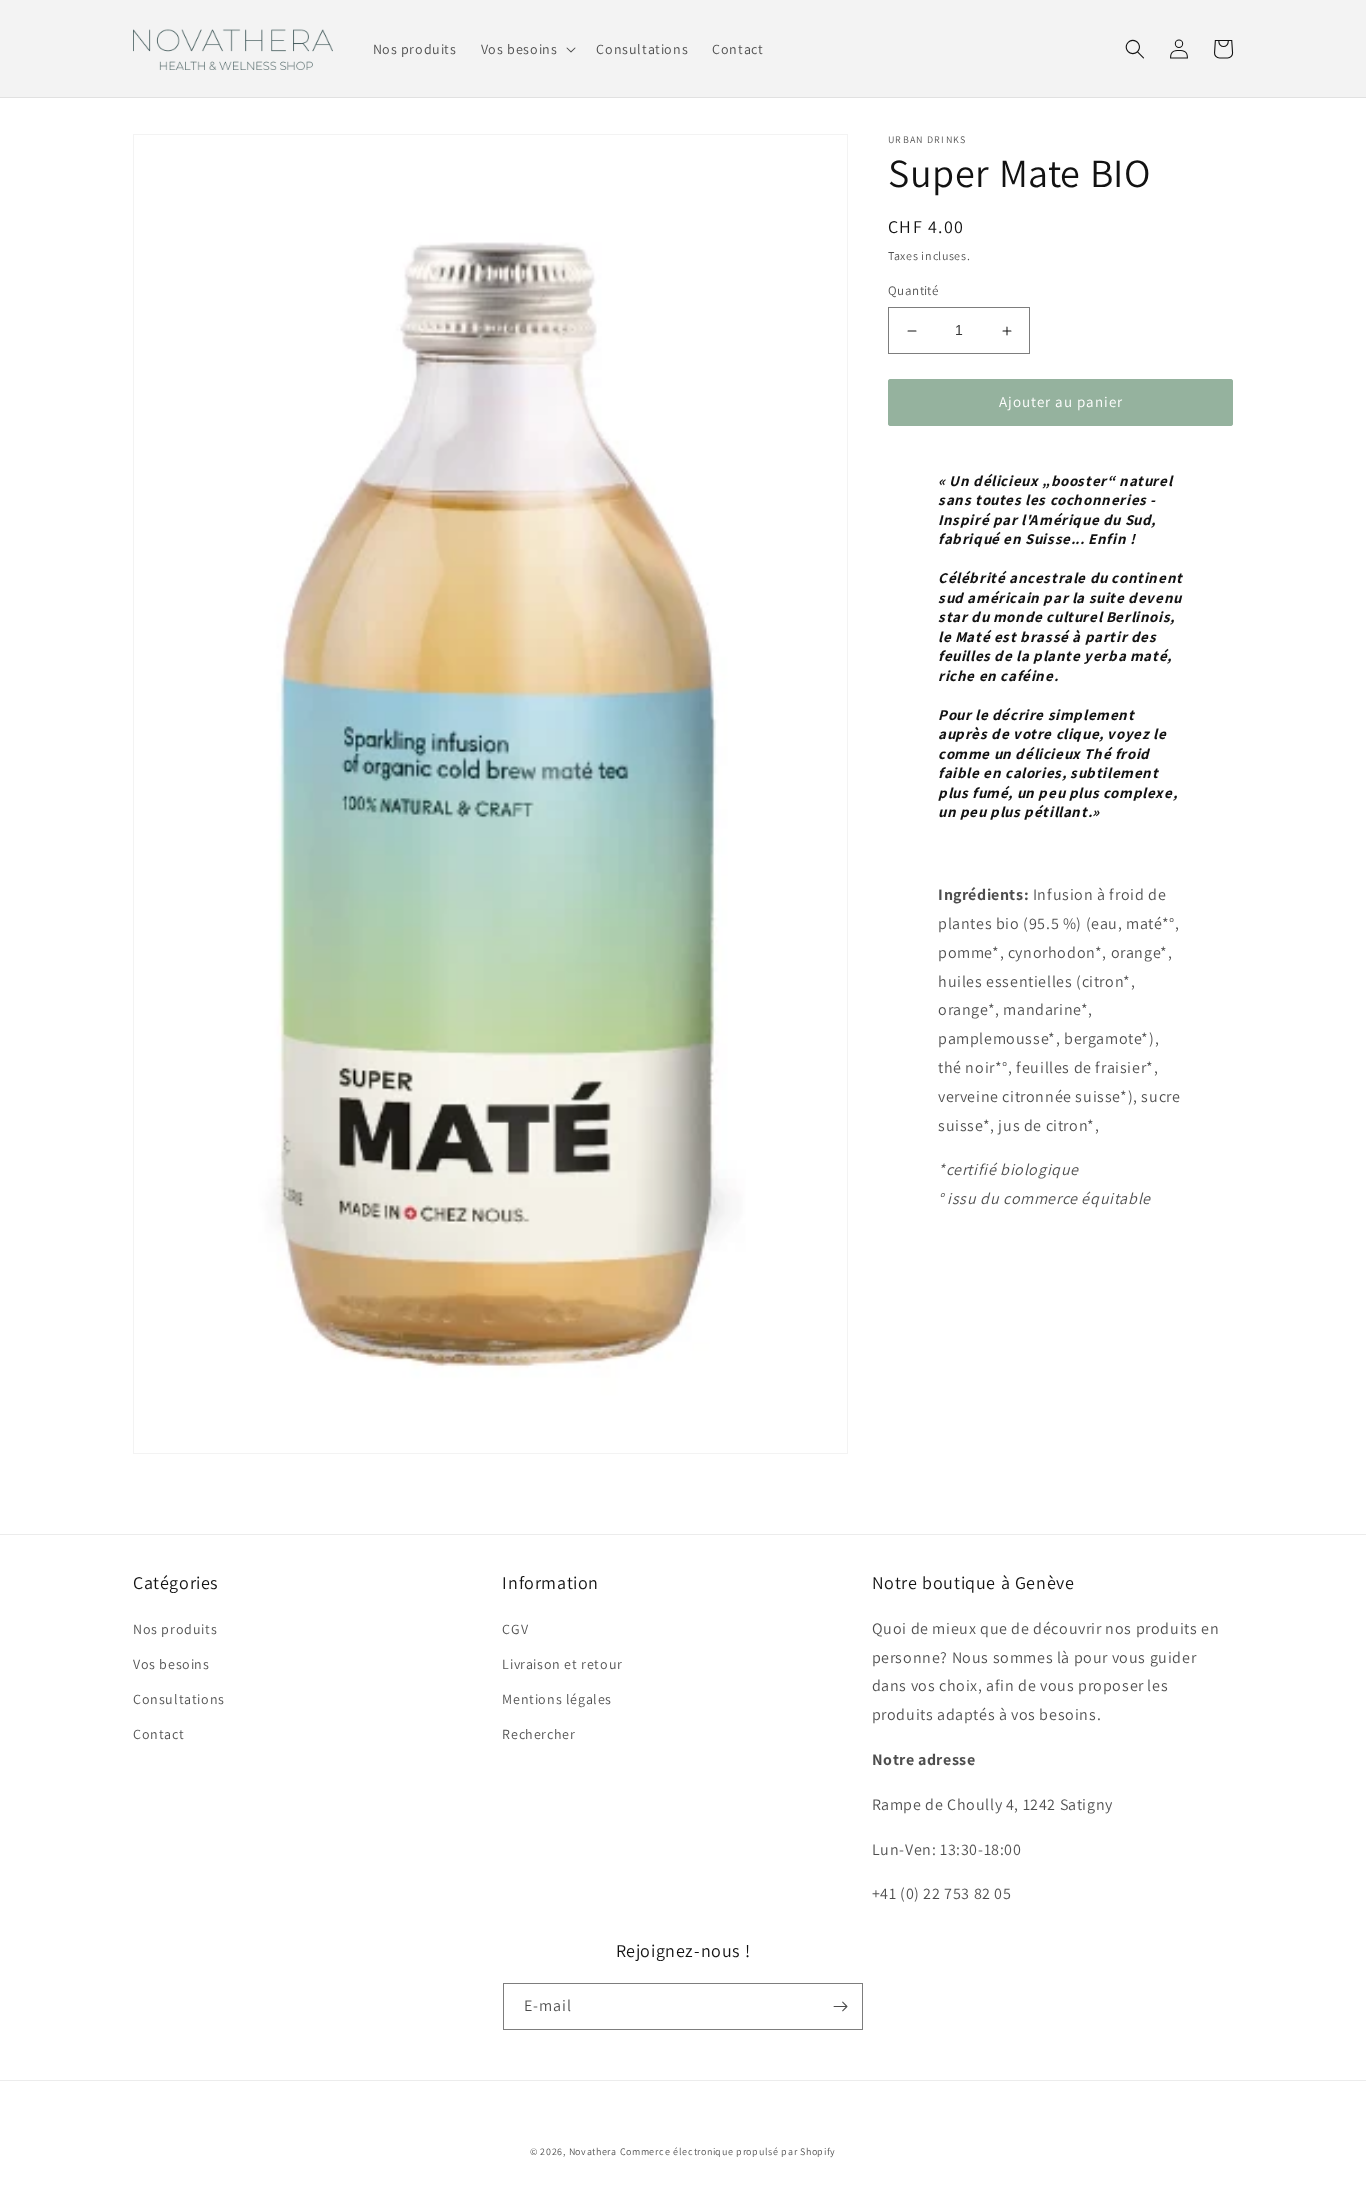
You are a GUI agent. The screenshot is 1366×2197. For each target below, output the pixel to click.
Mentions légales (557, 1699)
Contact (158, 1734)
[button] (527, 49)
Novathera (593, 2151)
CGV (515, 1629)
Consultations (179, 1699)
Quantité (913, 291)
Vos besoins (171, 1664)
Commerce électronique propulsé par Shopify (728, 2151)
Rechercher (538, 1734)
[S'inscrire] (840, 2006)
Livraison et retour (562, 1664)
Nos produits (175, 1629)
